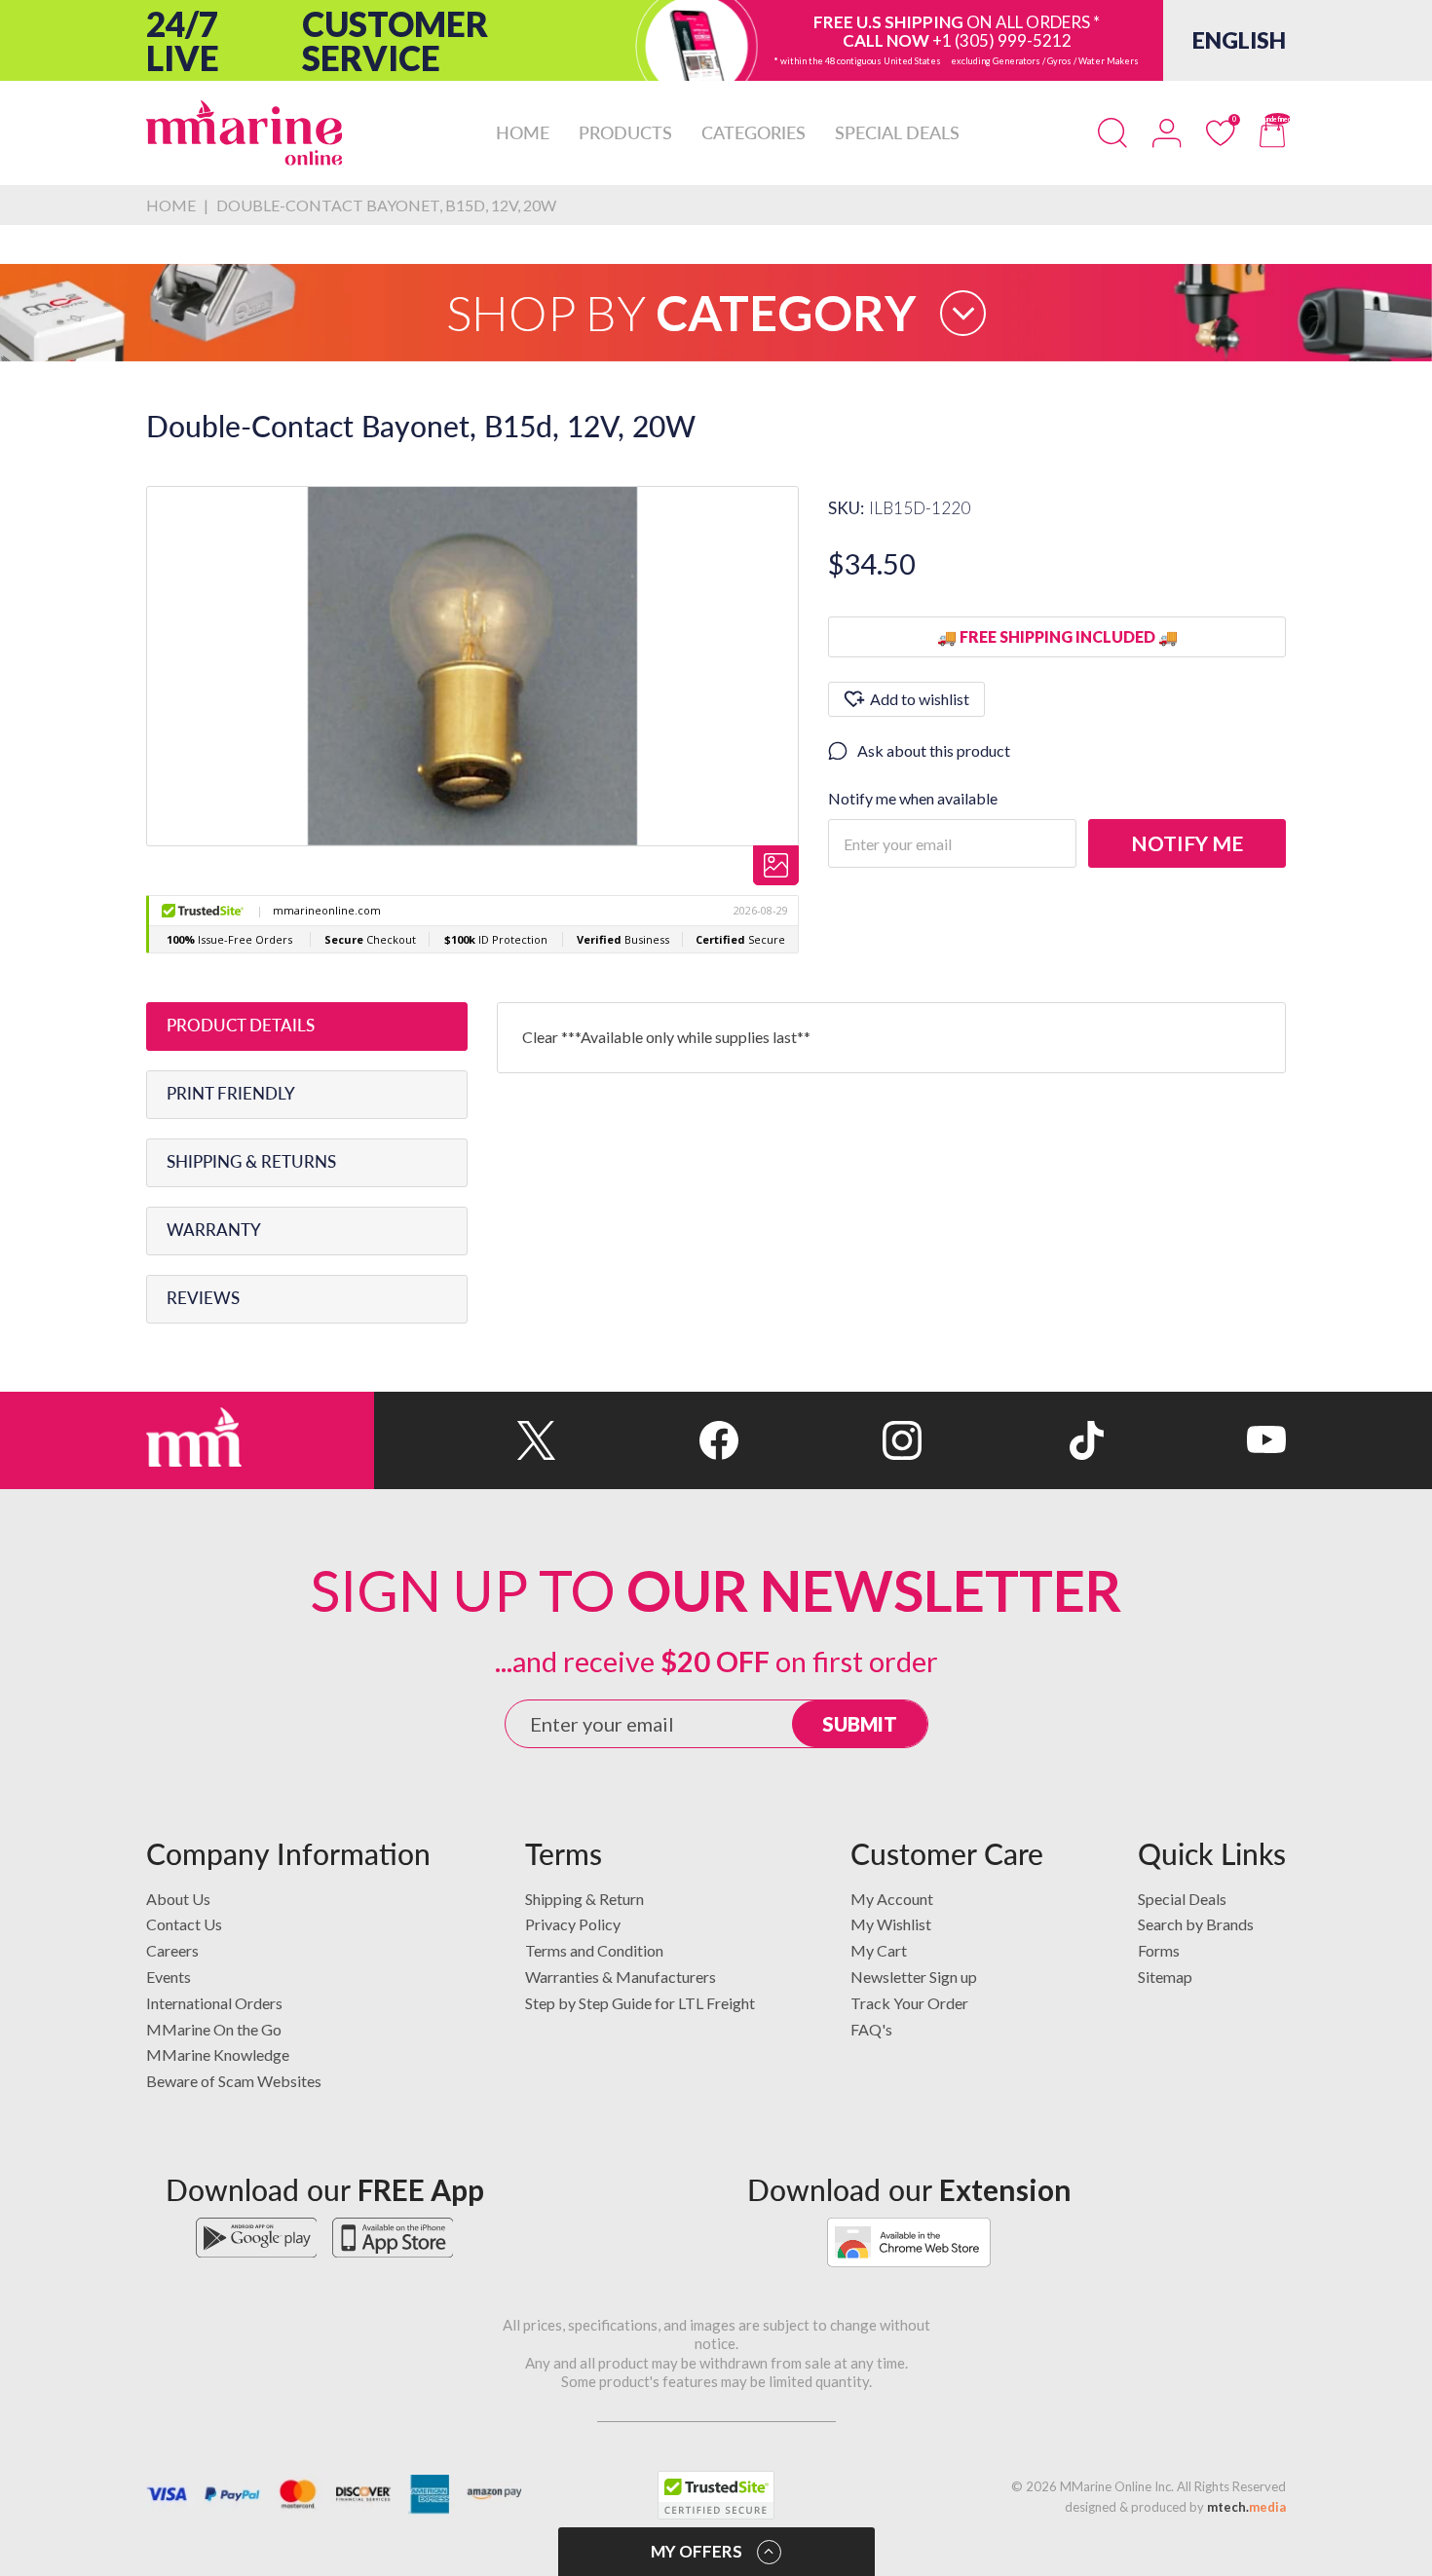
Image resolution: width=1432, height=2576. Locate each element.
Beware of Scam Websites (234, 2081)
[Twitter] (465, 1440)
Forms (1159, 1950)
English (1239, 40)
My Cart (879, 1950)
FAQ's (871, 2029)
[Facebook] (647, 1440)
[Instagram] (829, 1440)
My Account (892, 1899)
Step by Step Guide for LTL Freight (640, 2003)
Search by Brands (1196, 1924)
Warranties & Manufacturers (621, 1977)
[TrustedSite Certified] (716, 2495)
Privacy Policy (573, 1924)
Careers (172, 1950)
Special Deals (1182, 1899)
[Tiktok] (1013, 1440)
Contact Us (184, 1924)
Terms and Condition (594, 1950)
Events (169, 1977)
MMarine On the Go (214, 2029)
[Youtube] (1195, 1440)
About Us (178, 1899)
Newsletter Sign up (914, 1977)
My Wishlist (891, 1924)
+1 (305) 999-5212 (1002, 40)
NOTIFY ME (1187, 843)
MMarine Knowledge (218, 2054)
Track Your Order (909, 2003)
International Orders (214, 2003)
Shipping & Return (584, 1899)
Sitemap (1165, 1977)
